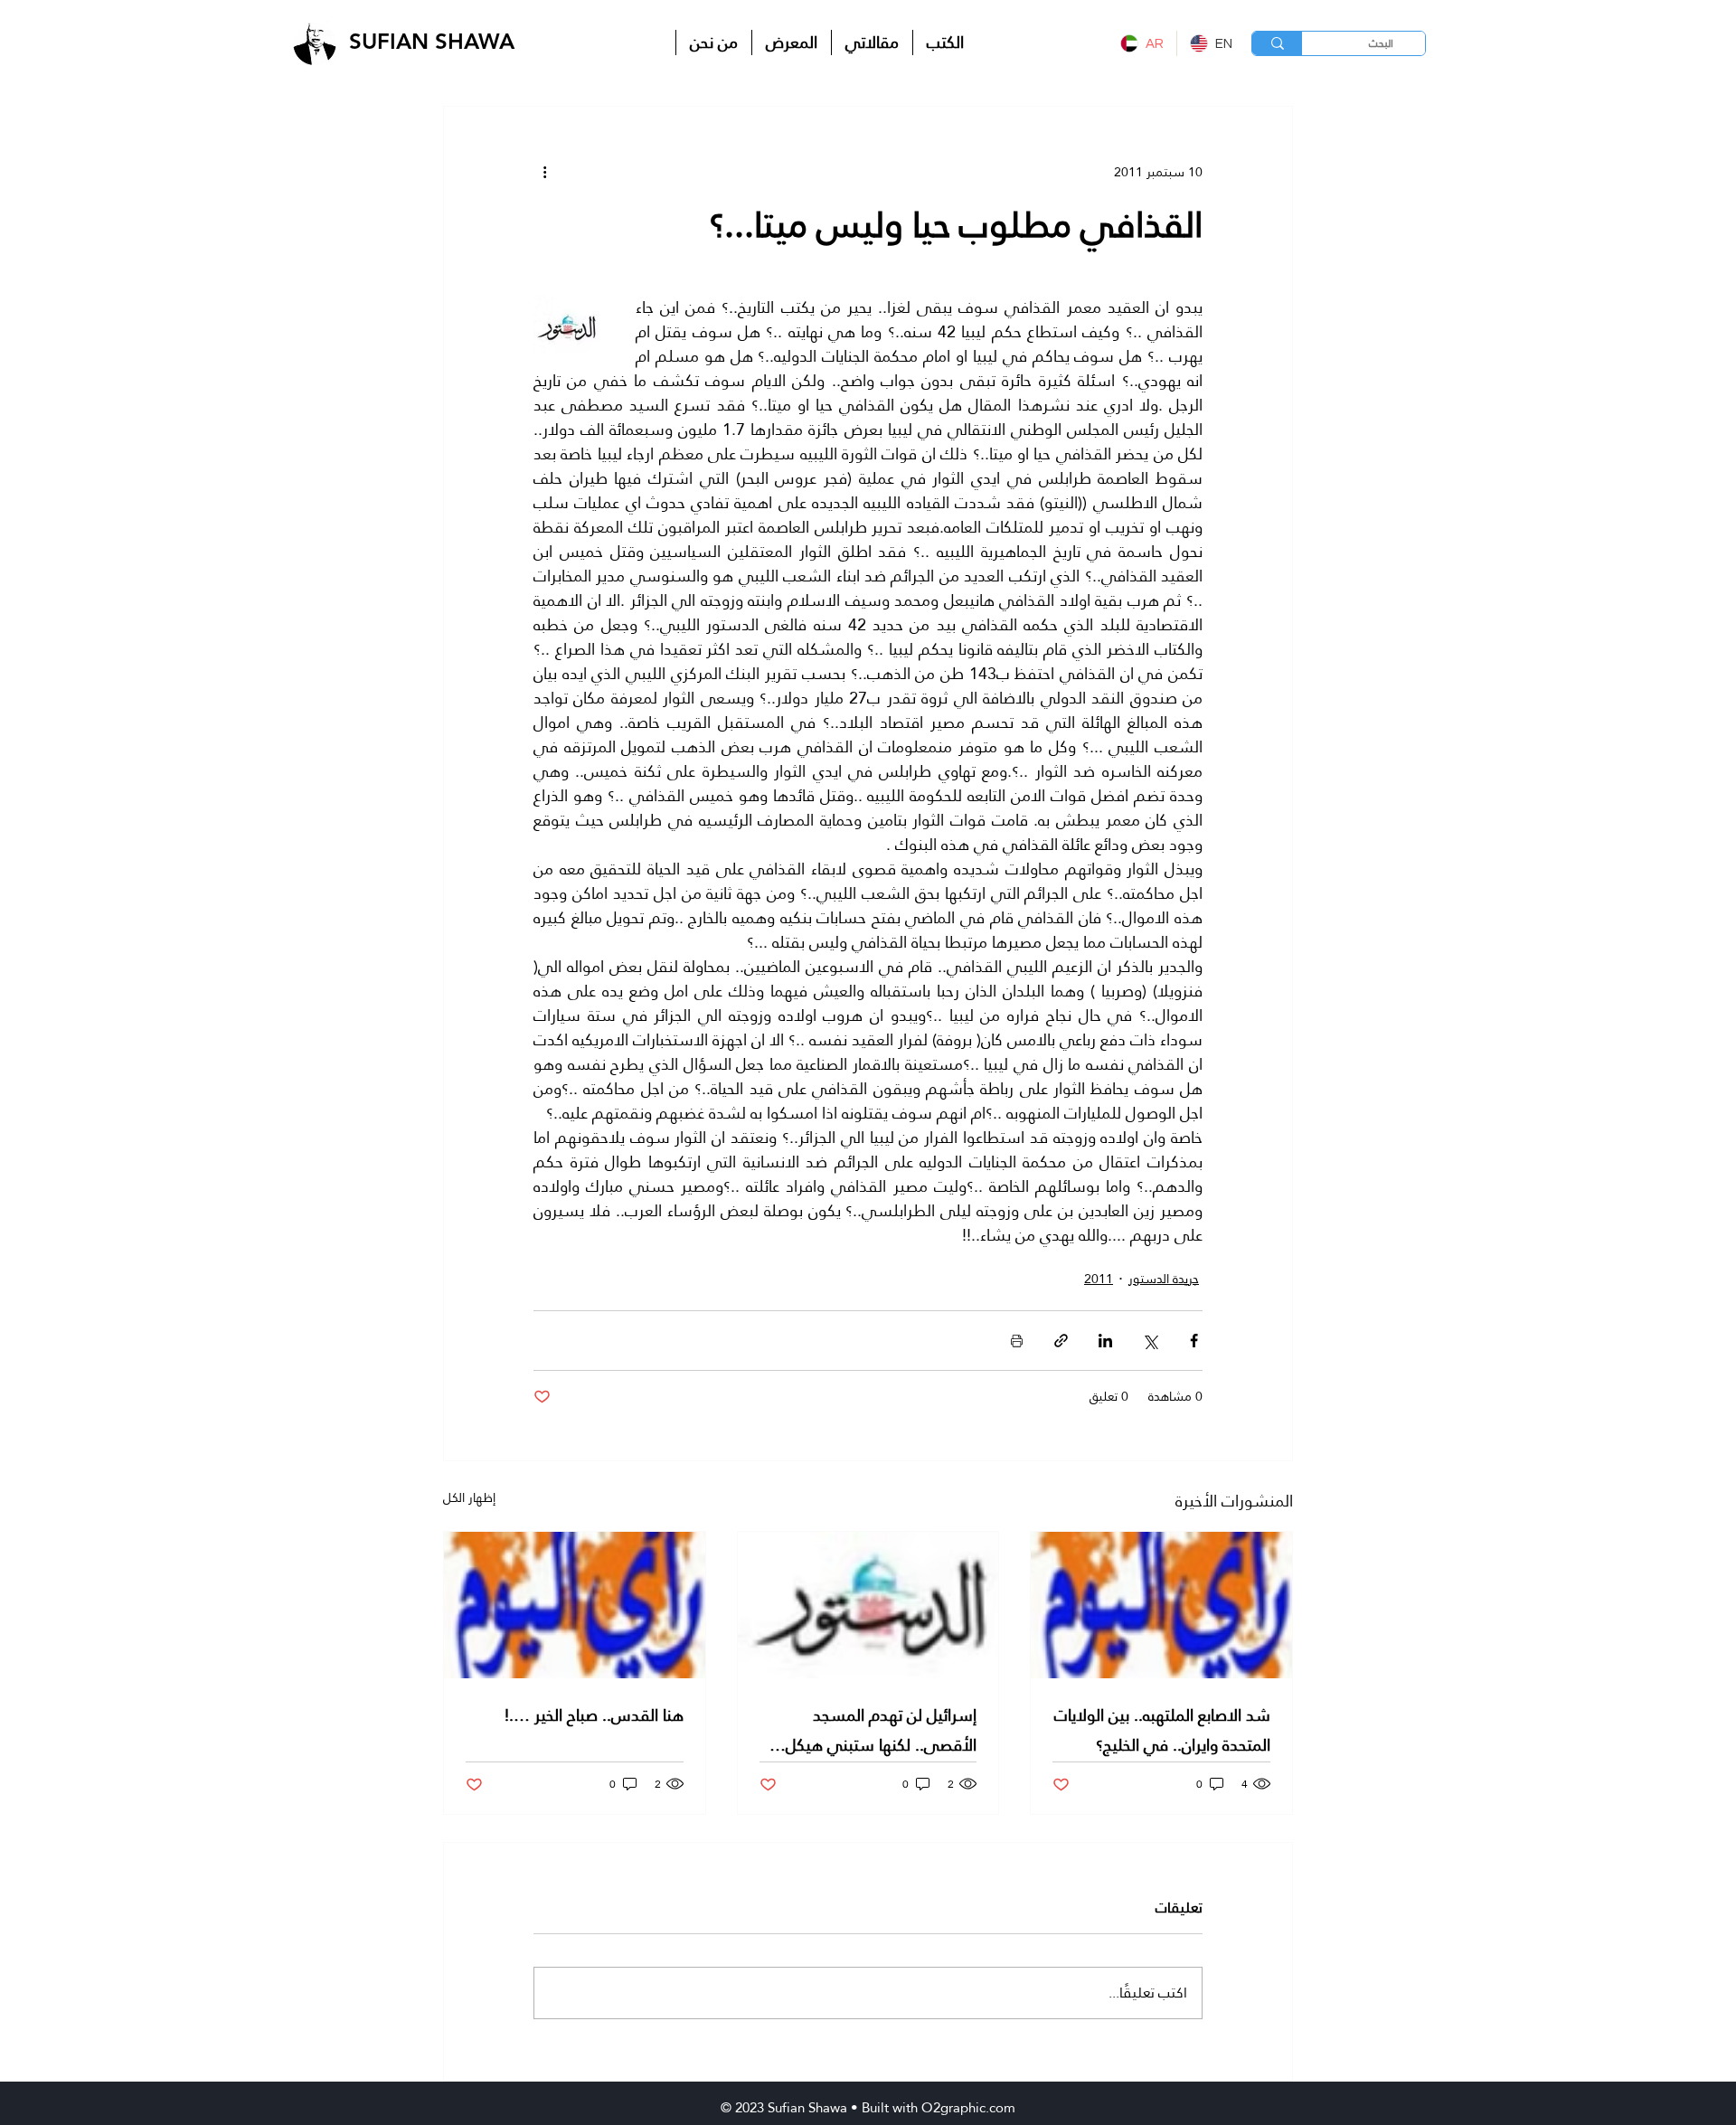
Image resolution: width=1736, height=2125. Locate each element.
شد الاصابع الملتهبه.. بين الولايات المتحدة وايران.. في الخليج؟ (1162, 1730)
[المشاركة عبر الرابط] (1061, 1341)
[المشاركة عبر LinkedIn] (1105, 1341)
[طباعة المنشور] (1017, 1341)
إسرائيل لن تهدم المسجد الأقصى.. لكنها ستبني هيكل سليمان (881, 1730)
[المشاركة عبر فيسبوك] (1194, 1341)
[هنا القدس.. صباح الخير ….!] (575, 1605)
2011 (1099, 1279)
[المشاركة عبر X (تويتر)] (1150, 1341)
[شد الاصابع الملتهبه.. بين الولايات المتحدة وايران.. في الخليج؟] (1161, 1605)
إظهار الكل (469, 1499)
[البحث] (1277, 43)
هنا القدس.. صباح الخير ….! (594, 1715)
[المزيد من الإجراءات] (544, 172)
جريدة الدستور (1164, 1279)
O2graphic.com (968, 2107)
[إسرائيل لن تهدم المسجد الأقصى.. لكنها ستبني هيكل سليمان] (868, 1605)
